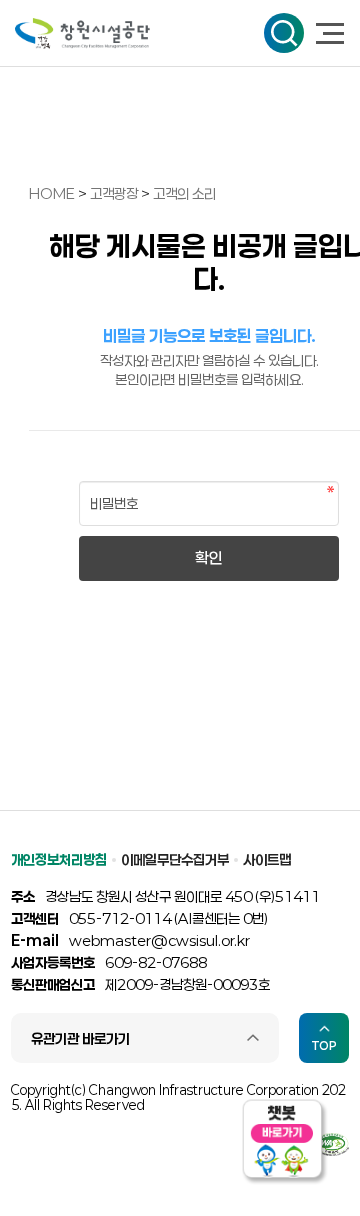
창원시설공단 (82, 33)
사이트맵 (267, 859)
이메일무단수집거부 (175, 859)
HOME (52, 193)
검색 (284, 33)
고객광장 (115, 193)
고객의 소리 (184, 193)
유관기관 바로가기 (80, 1038)
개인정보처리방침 (59, 859)
